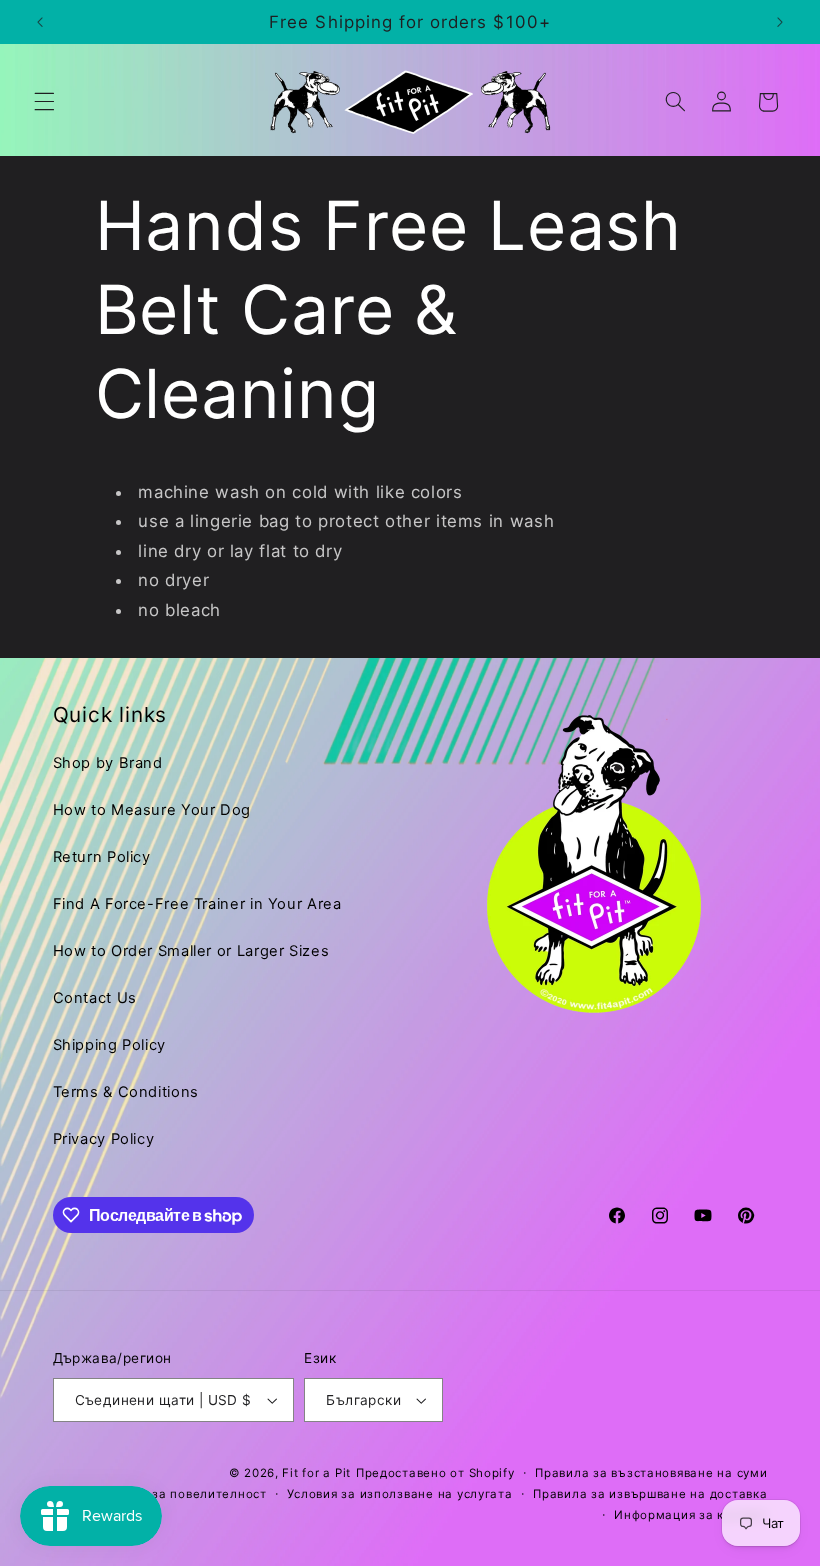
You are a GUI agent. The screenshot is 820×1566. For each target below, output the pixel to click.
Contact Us (95, 998)
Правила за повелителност (180, 1494)
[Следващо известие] (780, 22)
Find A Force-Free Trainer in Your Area (197, 904)
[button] (44, 102)
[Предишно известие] (40, 22)
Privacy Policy (104, 1139)
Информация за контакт (690, 1515)
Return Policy (102, 857)
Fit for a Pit (316, 1473)
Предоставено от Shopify (435, 1473)
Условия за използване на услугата (399, 1494)
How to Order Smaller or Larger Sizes (191, 951)
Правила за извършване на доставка (650, 1494)
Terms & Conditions (126, 1092)
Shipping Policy (109, 1045)
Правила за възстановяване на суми (651, 1473)
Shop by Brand (108, 763)
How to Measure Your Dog (152, 810)
